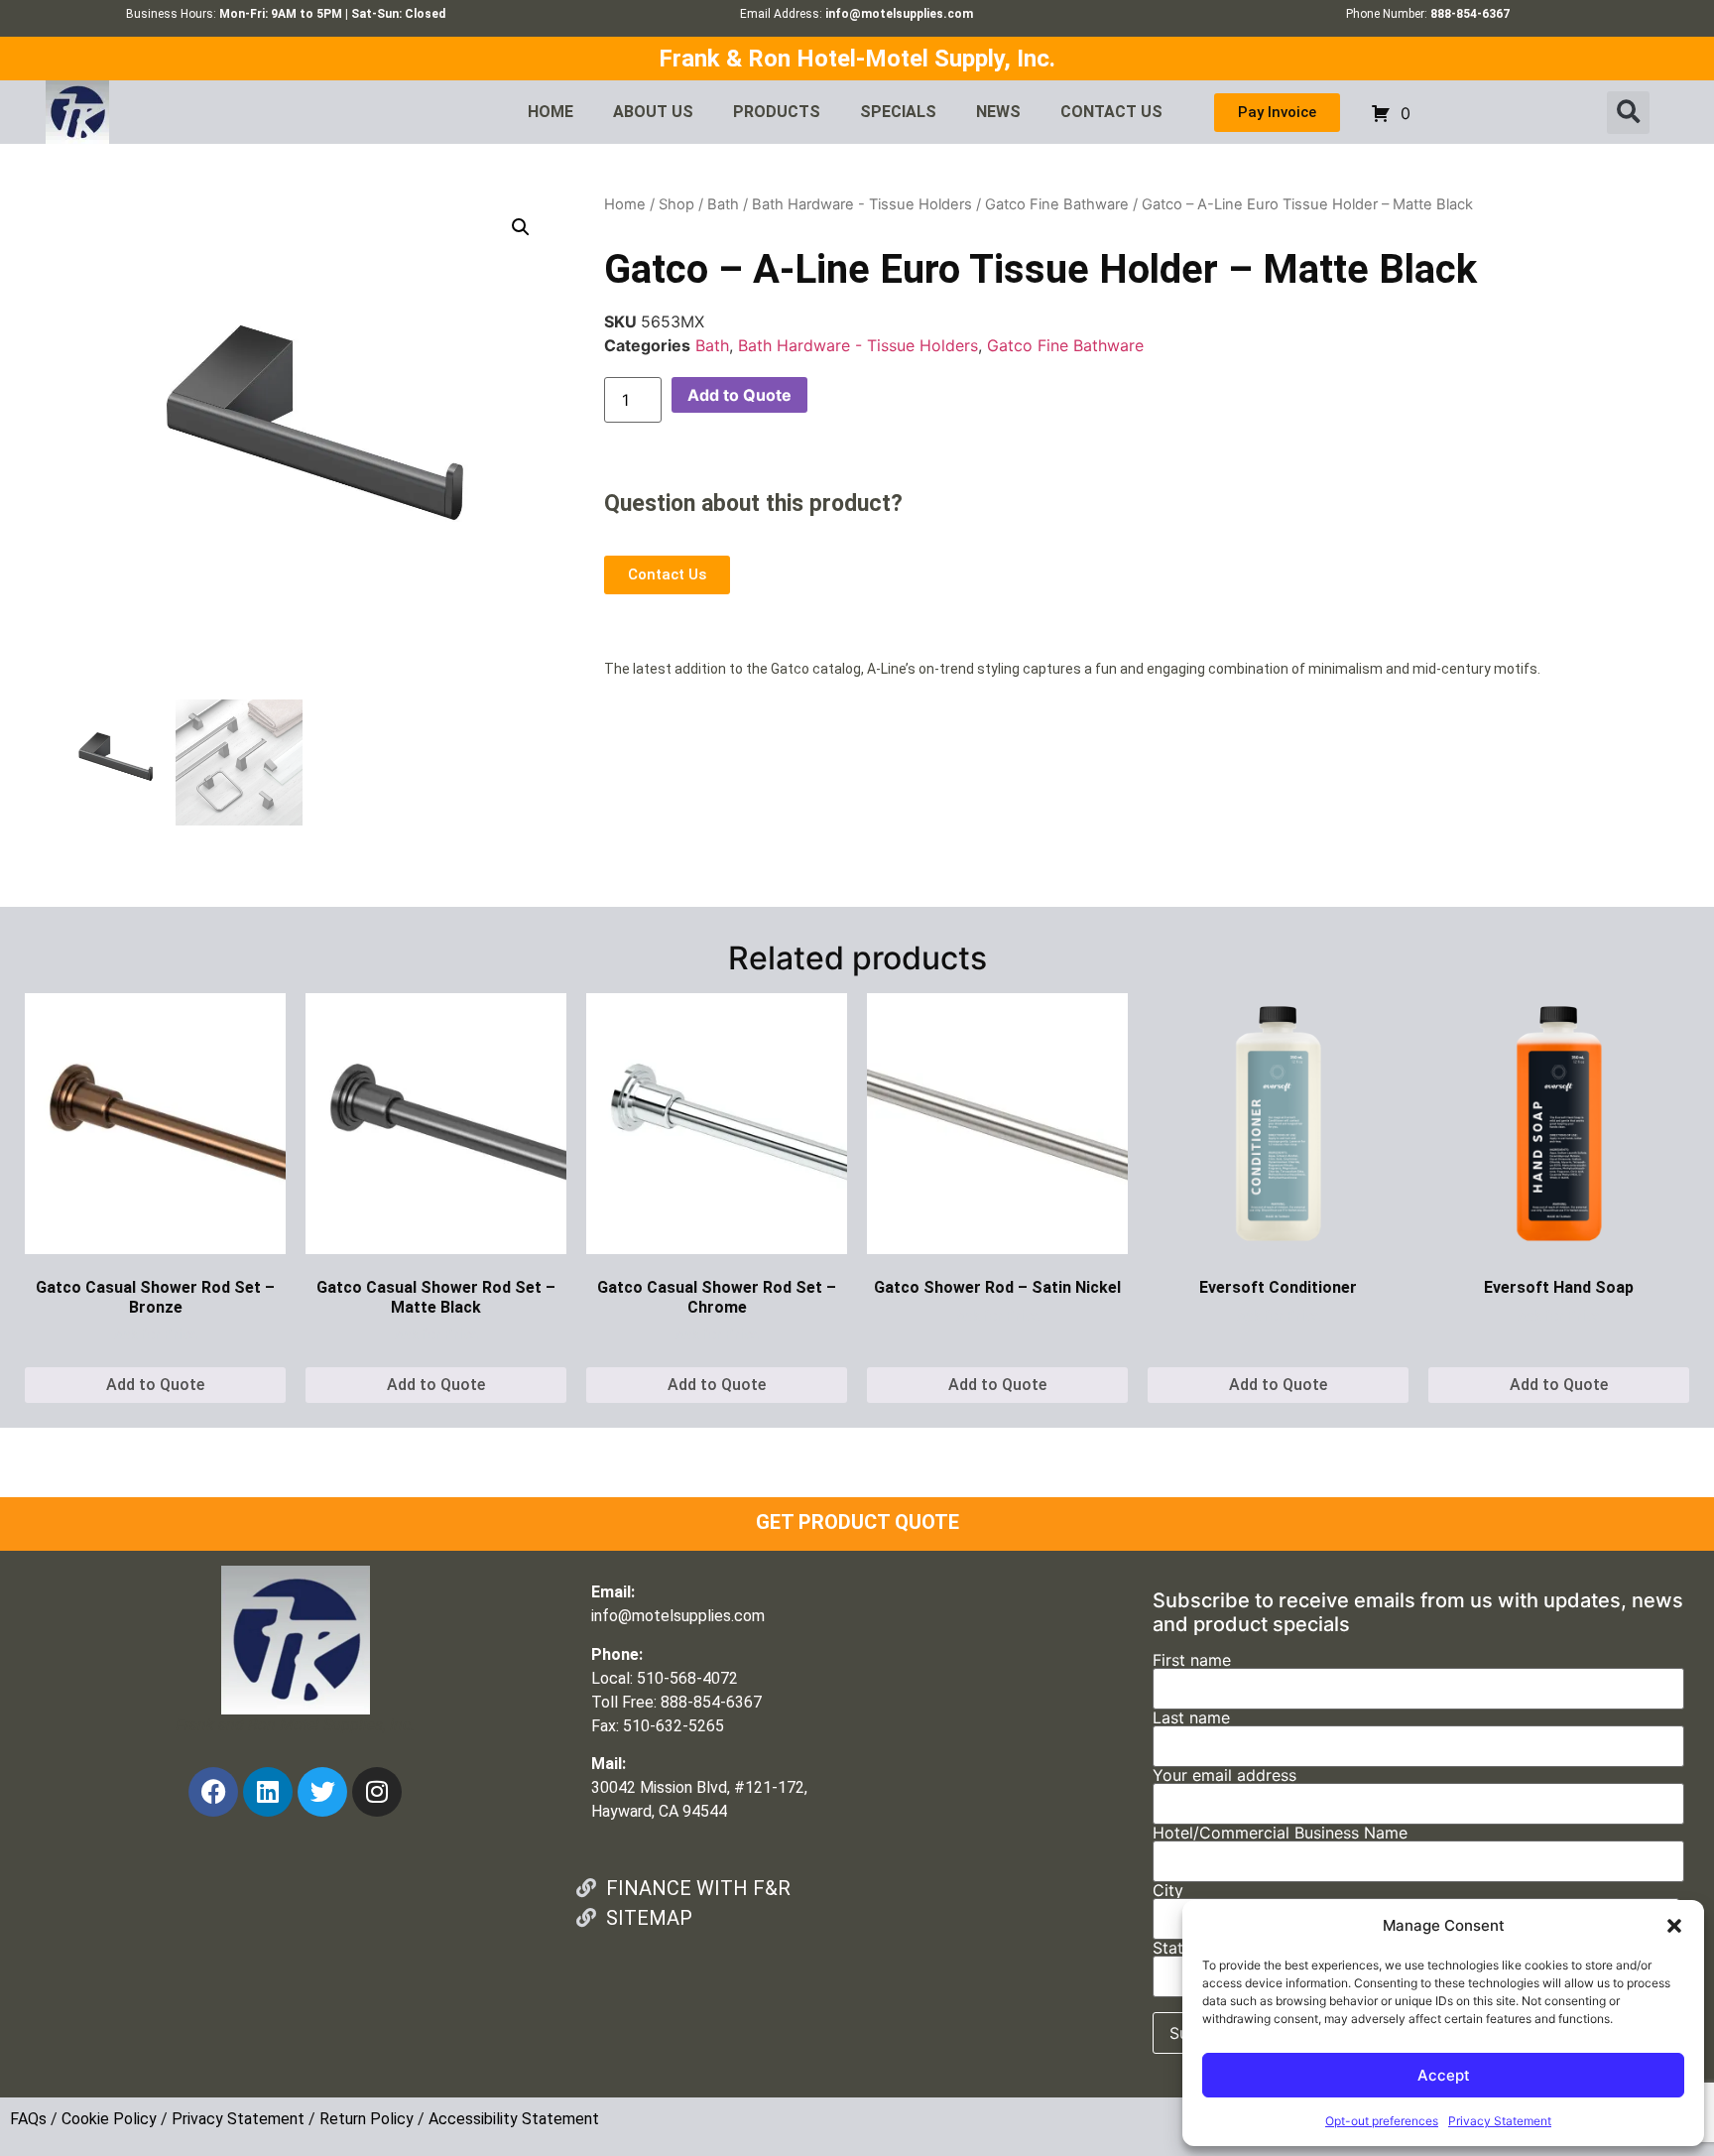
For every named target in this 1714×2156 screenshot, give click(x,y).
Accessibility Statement (514, 2119)
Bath (723, 204)
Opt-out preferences (1382, 2121)
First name (1192, 1661)
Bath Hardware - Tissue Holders (862, 204)
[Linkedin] (268, 1792)
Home (625, 204)
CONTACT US (1111, 112)
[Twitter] (322, 1792)
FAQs (28, 2119)
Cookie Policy (109, 2119)
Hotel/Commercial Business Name (1280, 1834)
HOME (551, 112)
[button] (1674, 1926)
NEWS (998, 112)
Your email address (1224, 1776)
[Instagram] (377, 1792)
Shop (676, 204)
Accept (1444, 2075)
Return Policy (367, 2119)
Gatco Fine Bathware (1057, 204)
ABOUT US (653, 112)
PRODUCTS (777, 112)
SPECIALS (898, 112)
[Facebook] (213, 1792)
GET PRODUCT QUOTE (857, 1522)
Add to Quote (739, 395)
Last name (1191, 1718)
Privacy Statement (1500, 2121)
